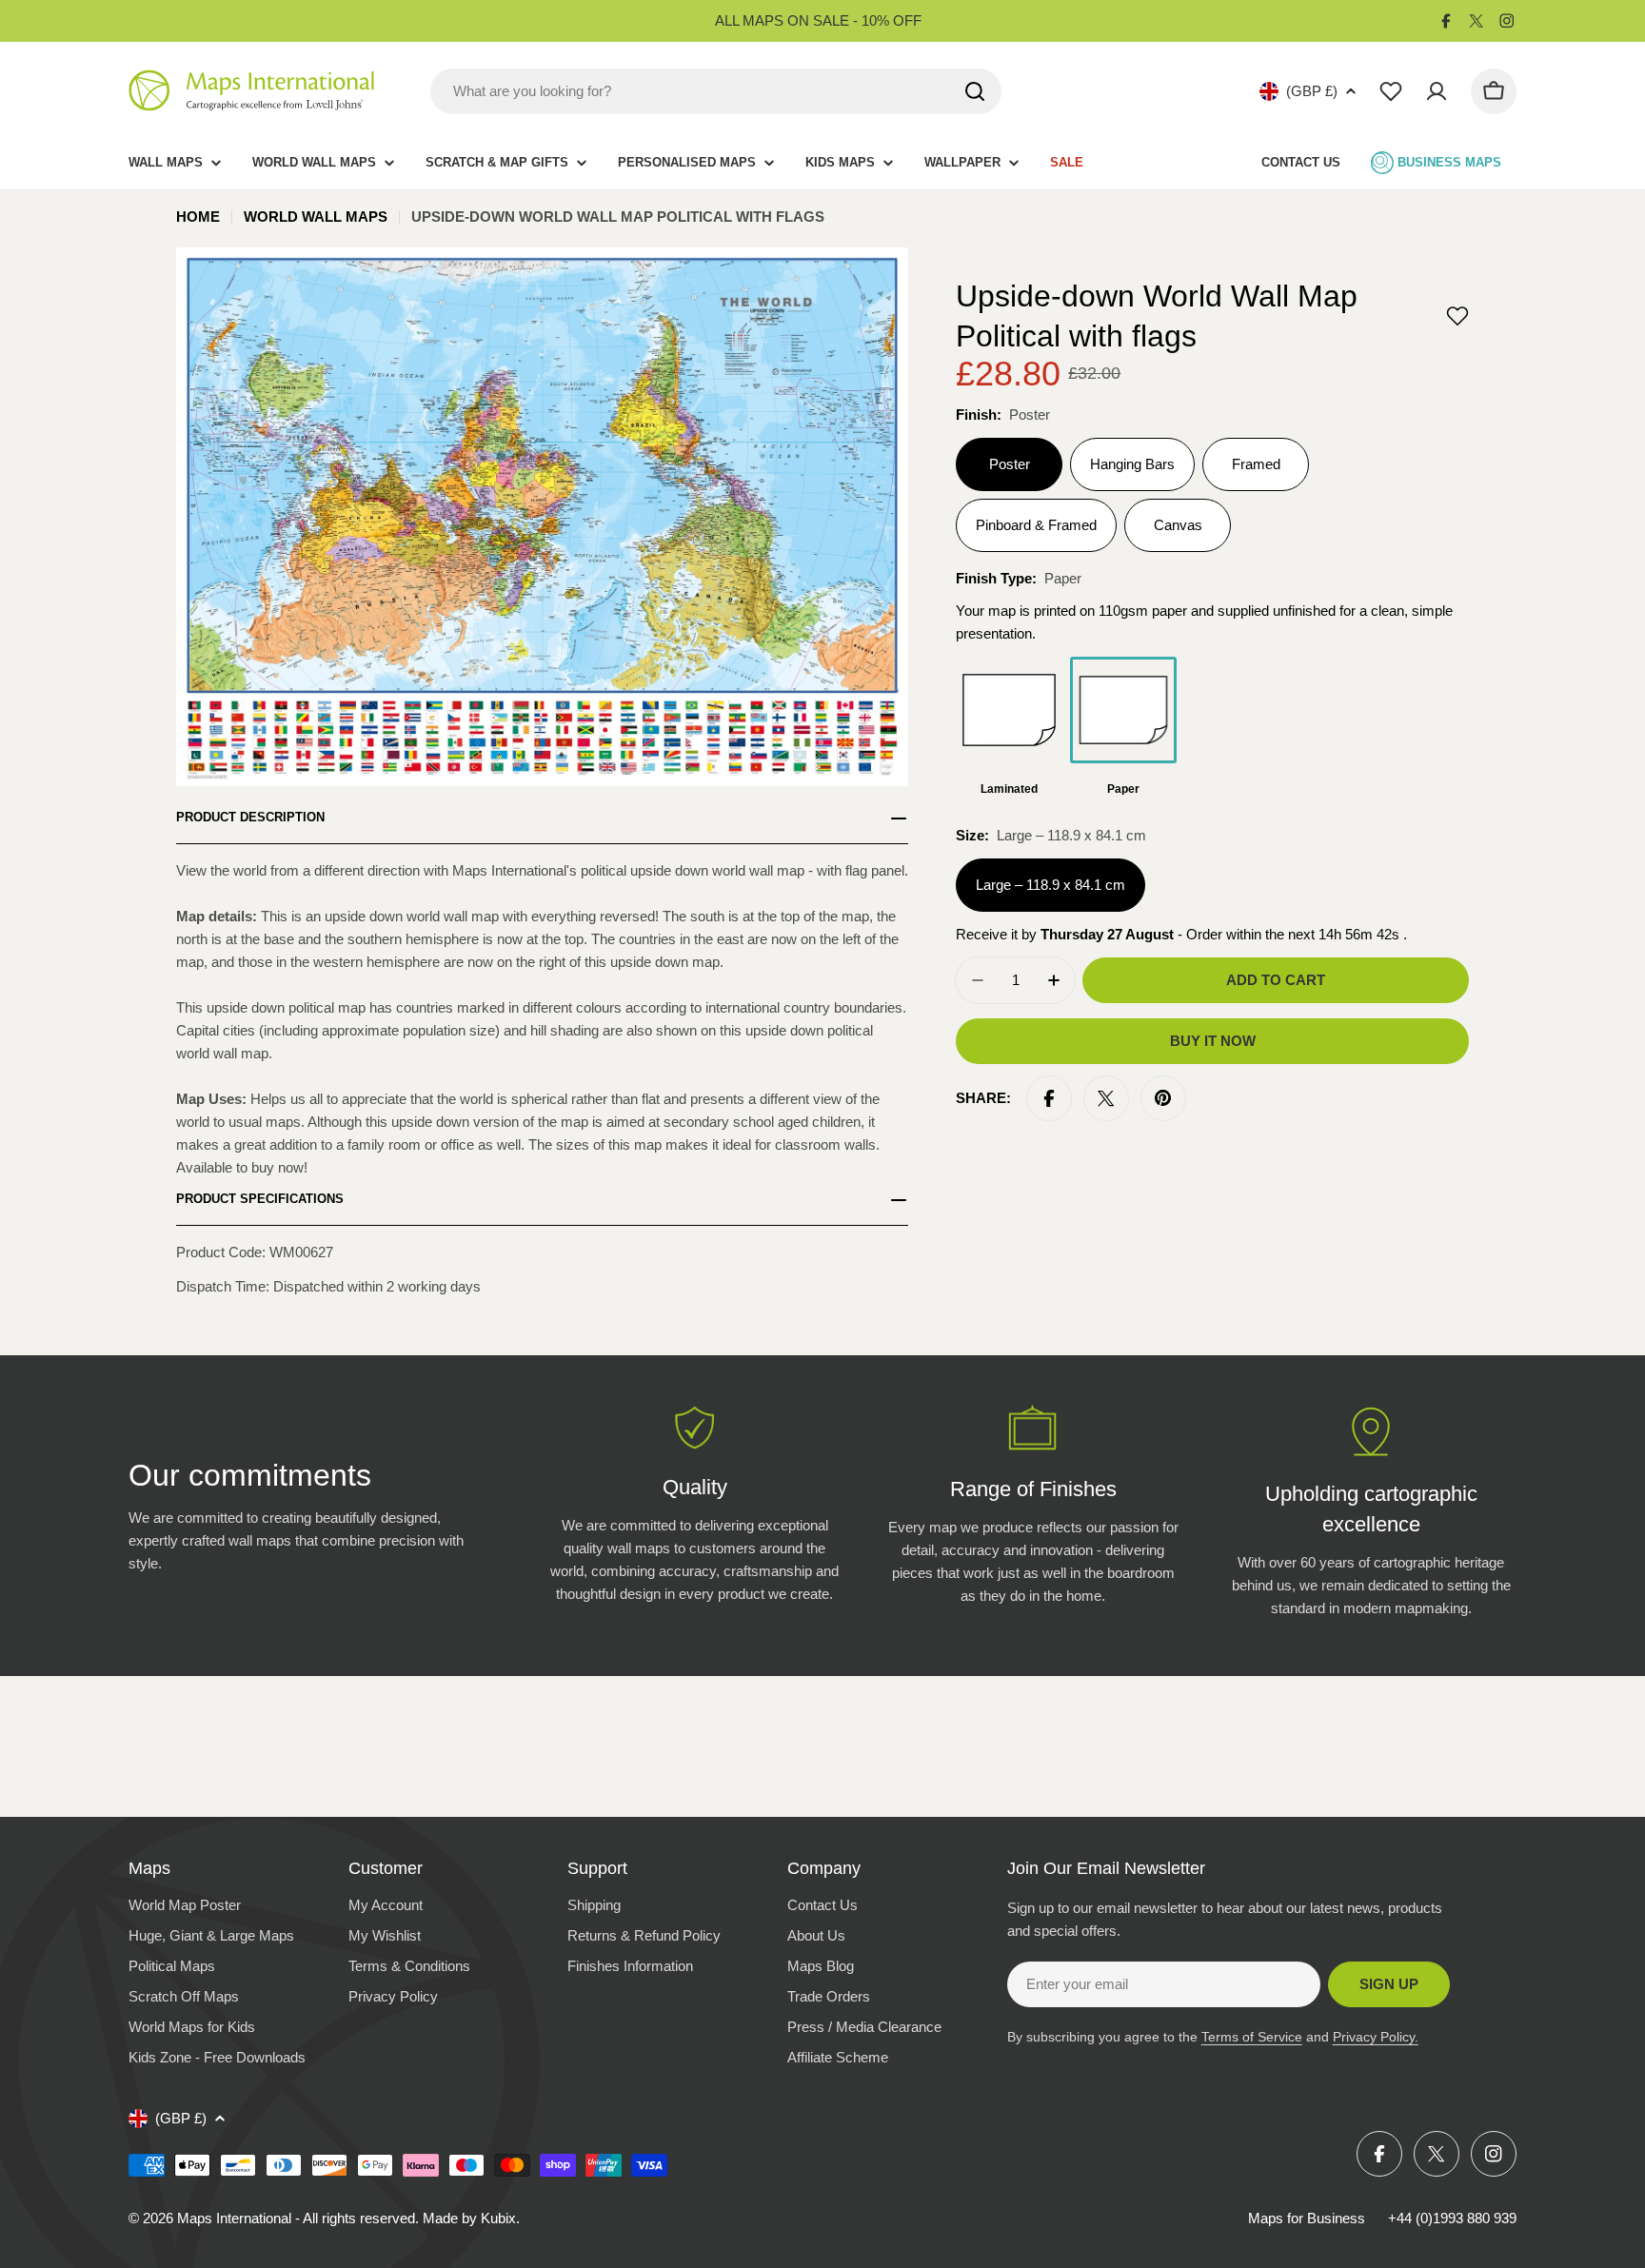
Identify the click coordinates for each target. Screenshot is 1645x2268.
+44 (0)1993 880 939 (1452, 2218)
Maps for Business (1307, 2218)
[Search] (975, 91)
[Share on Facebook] (1049, 1098)
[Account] (1437, 91)
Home (198, 217)
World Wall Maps (316, 217)
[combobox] (716, 91)
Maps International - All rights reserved (296, 2218)
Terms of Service (1252, 2037)
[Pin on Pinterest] (1163, 1098)
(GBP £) (1312, 91)
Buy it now (1213, 1041)
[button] (1457, 316)
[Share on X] (1106, 1098)
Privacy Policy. (1376, 2037)
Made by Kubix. (471, 2218)
